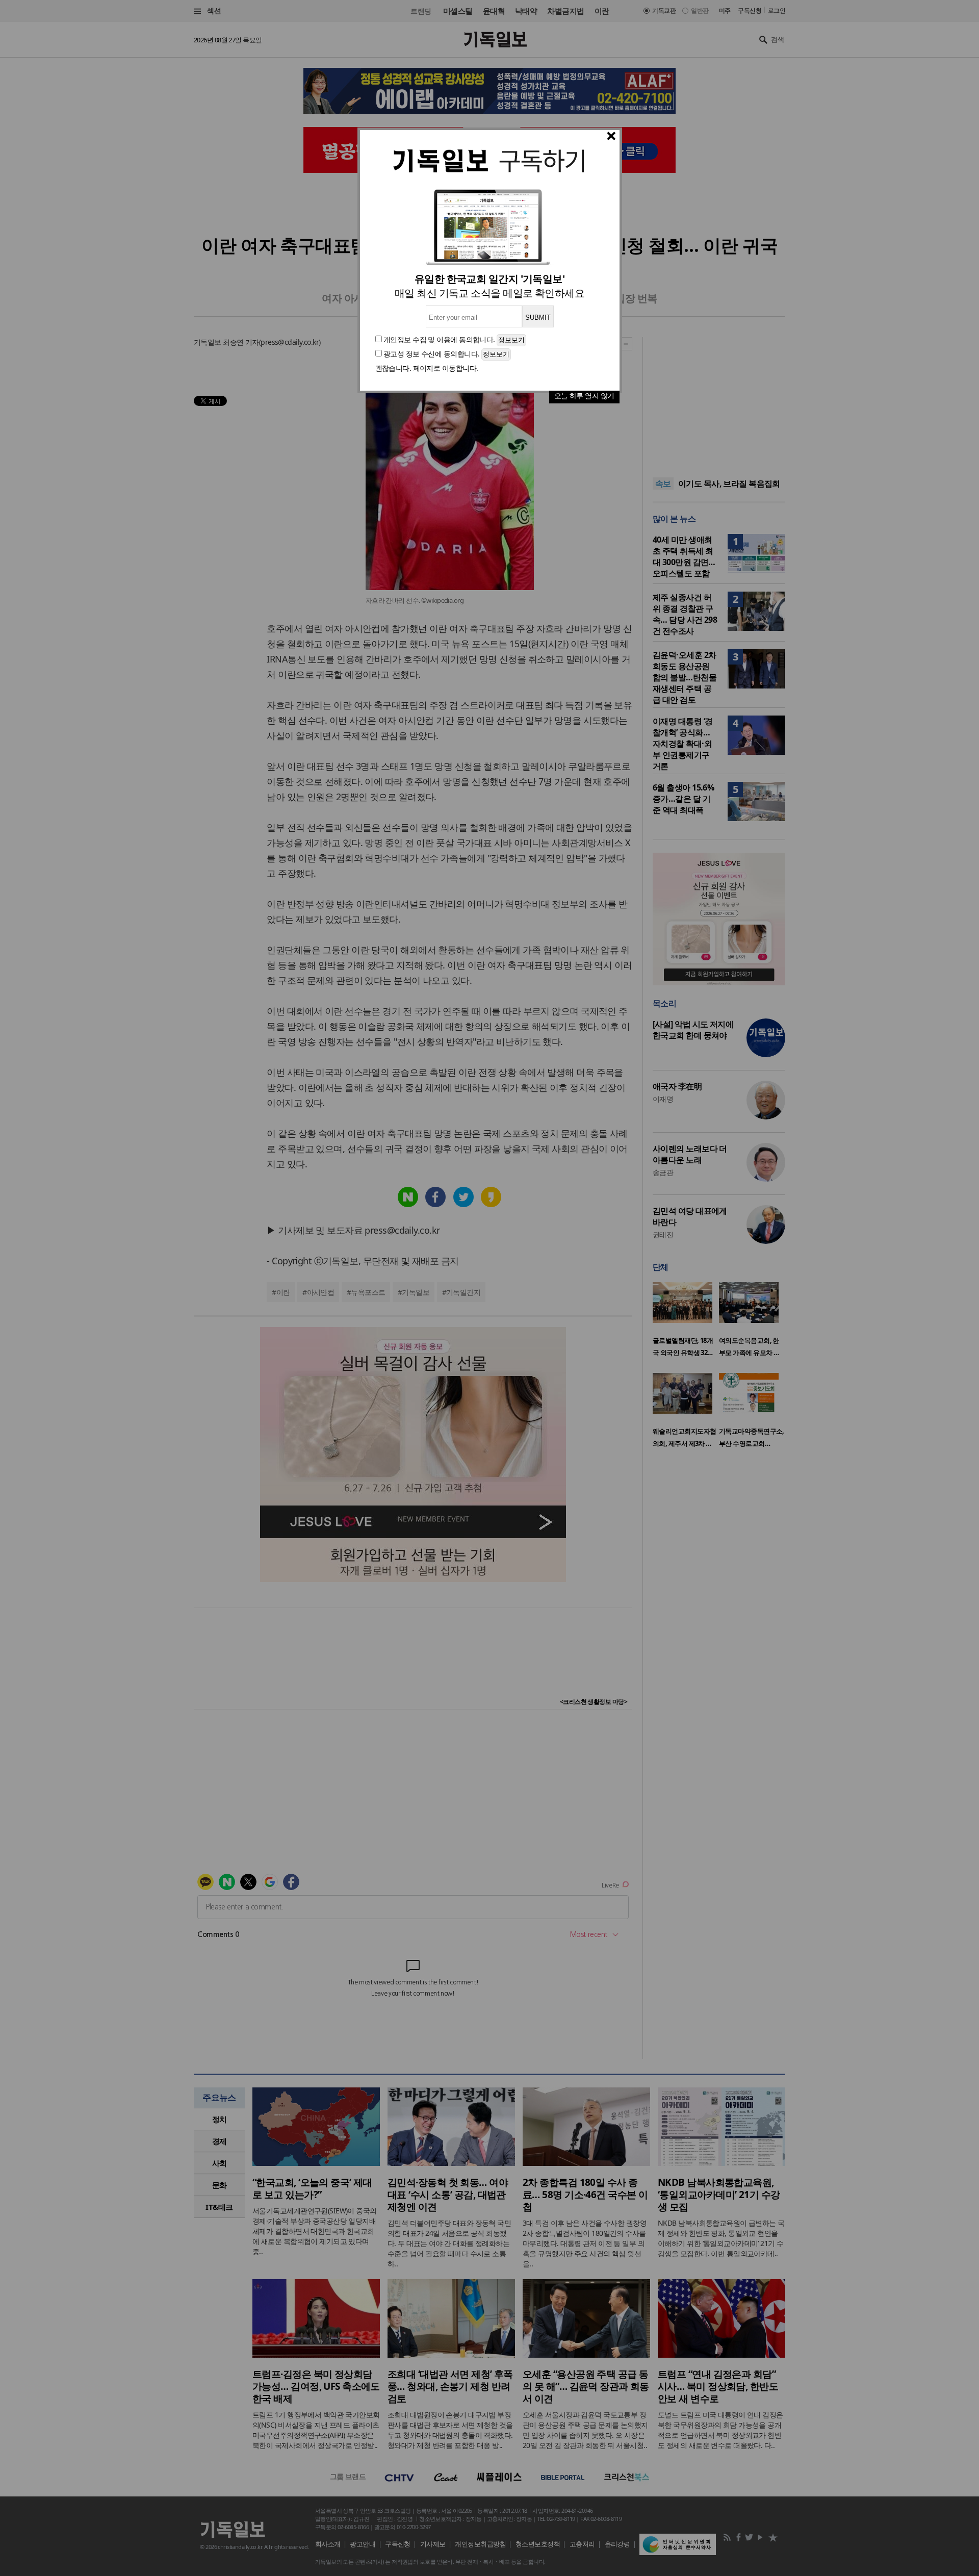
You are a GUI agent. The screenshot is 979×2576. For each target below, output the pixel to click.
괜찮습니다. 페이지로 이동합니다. (427, 368)
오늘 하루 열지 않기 (584, 396)
